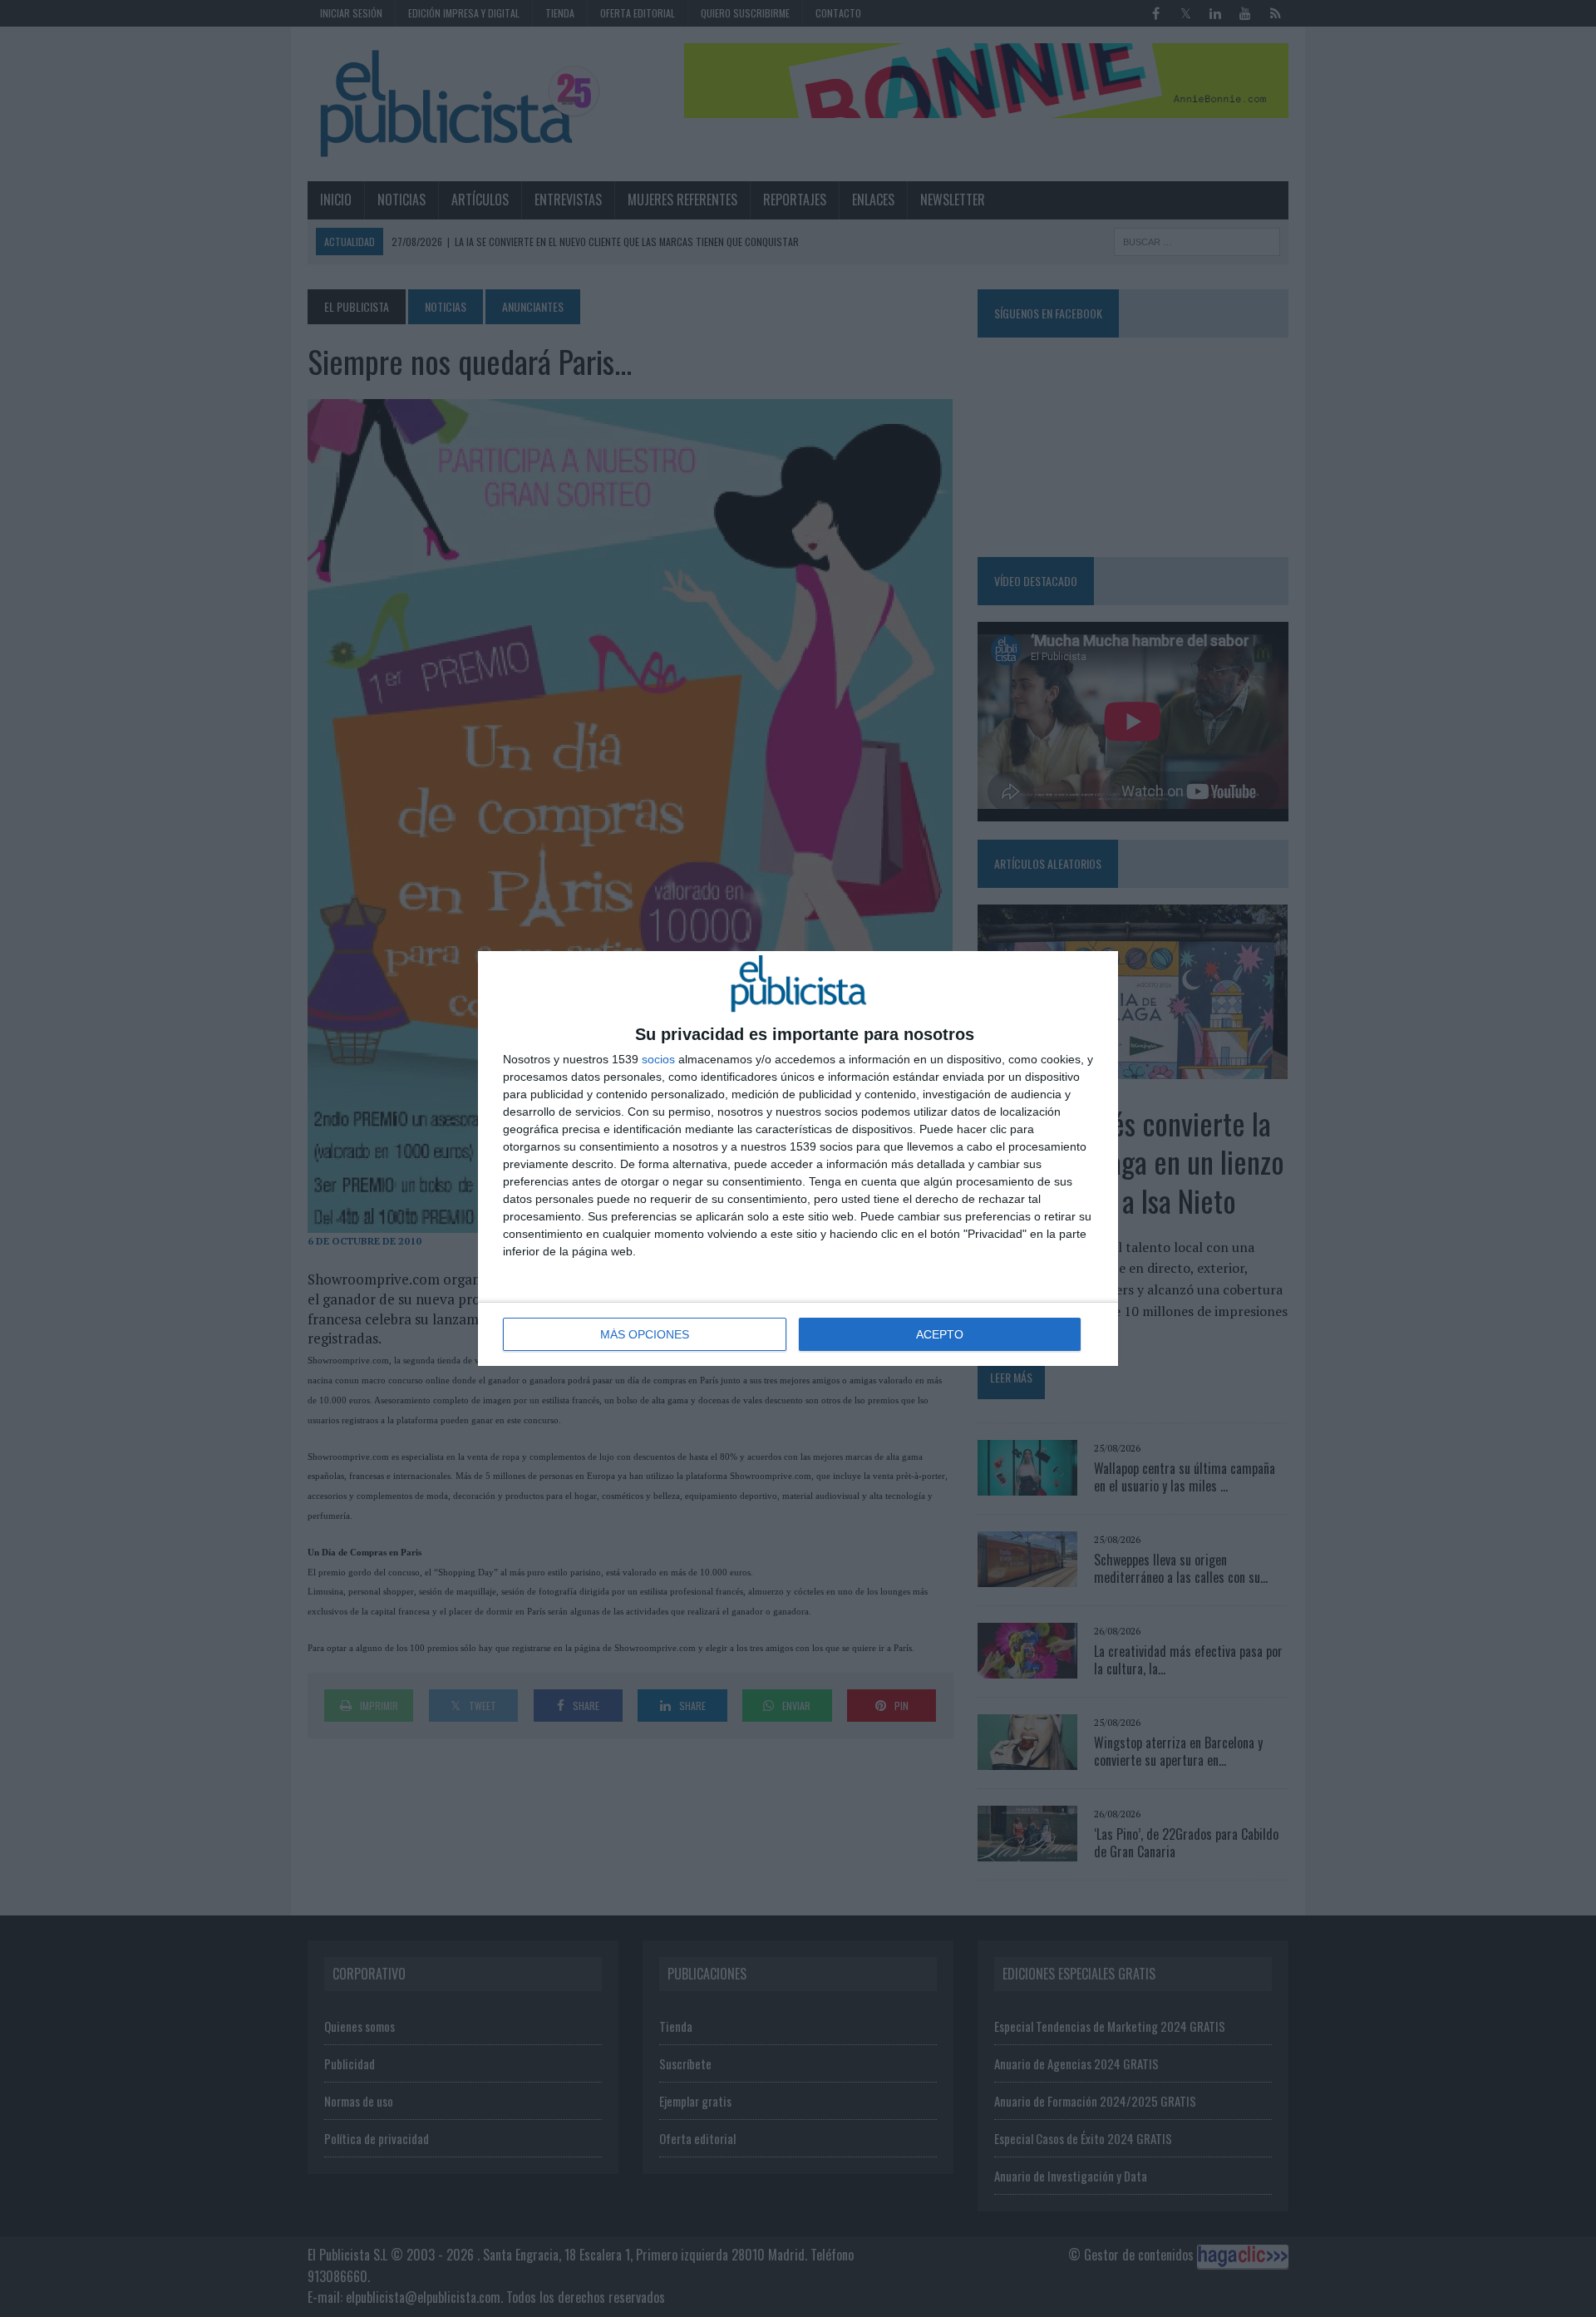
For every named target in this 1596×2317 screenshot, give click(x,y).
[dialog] (798, 1158)
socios (658, 1059)
